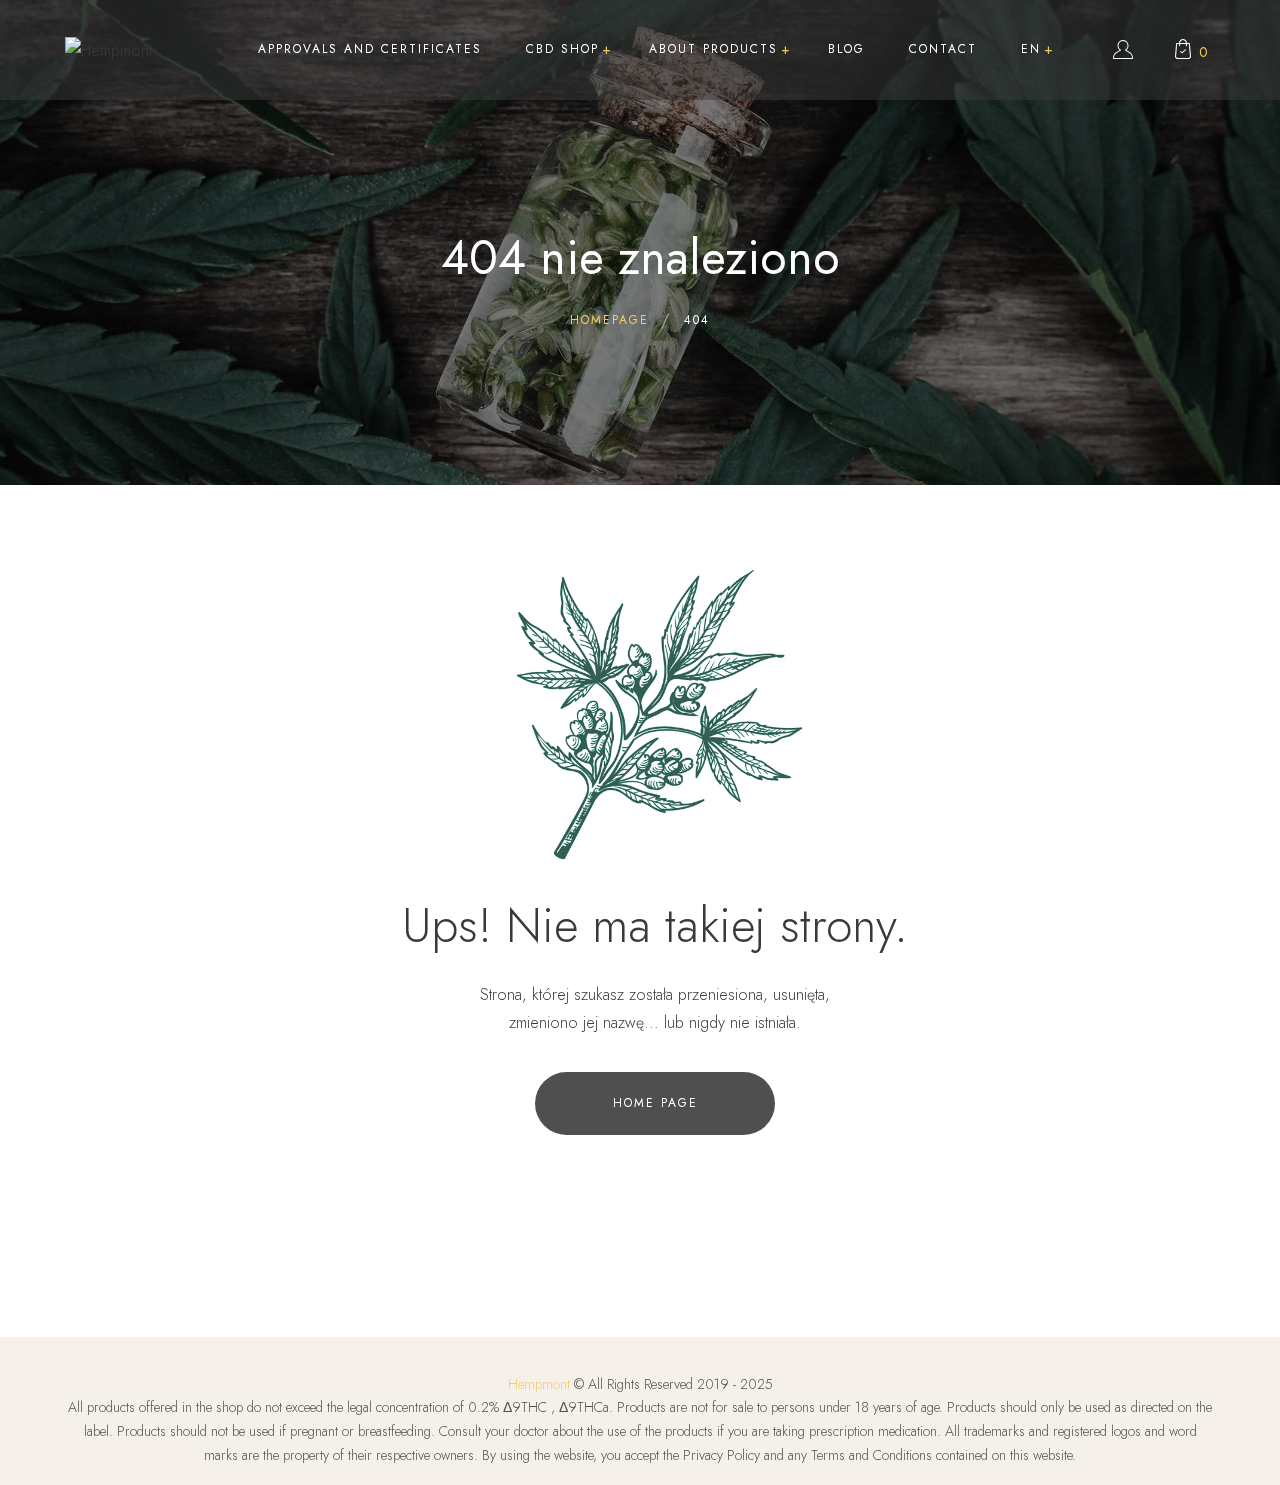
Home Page (655, 1103)
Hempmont (539, 1384)
